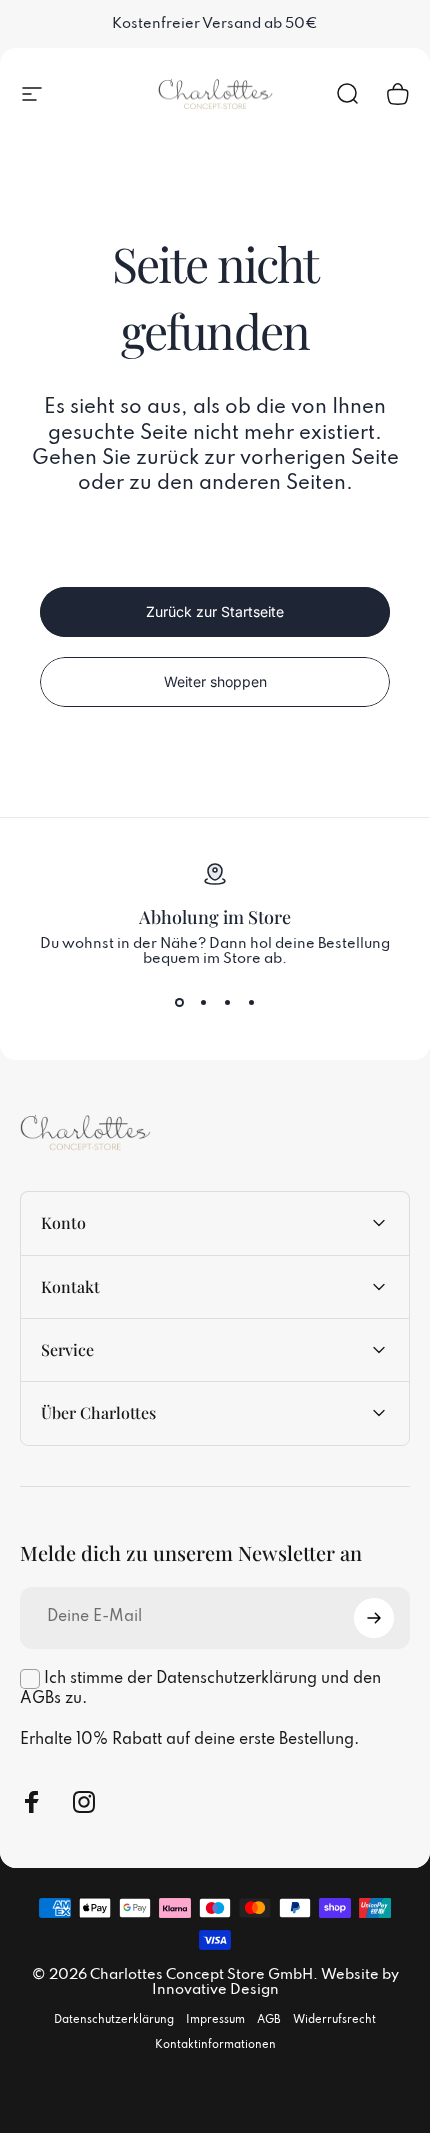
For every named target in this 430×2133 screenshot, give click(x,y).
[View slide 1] (179, 1003)
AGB (269, 2020)
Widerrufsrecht (334, 2020)
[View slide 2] (203, 1003)
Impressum (215, 2020)
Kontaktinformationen (215, 2045)
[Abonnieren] (374, 1618)
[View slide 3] (227, 1003)
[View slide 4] (251, 1003)
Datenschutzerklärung (114, 2020)
